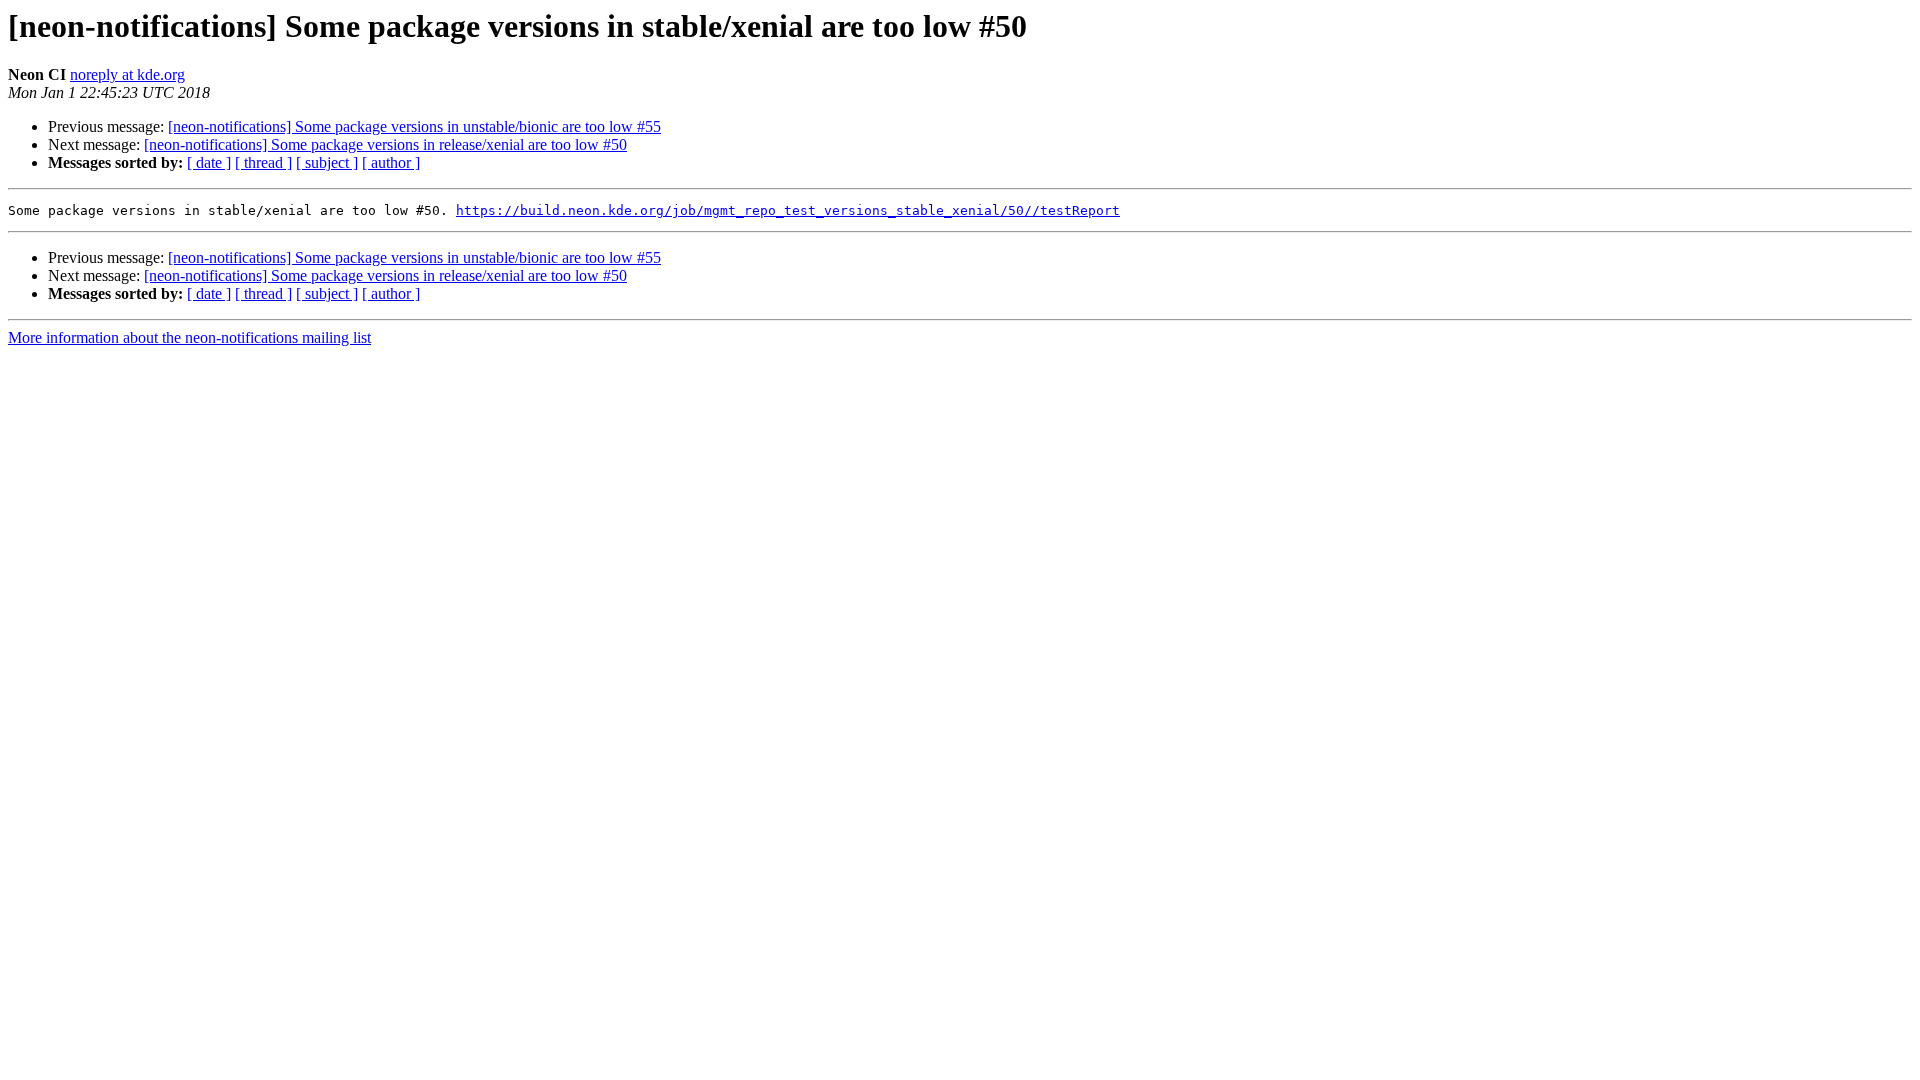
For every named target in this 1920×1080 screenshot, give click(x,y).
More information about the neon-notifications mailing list (189, 337)
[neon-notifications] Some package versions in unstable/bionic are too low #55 (414, 126)
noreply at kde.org (127, 74)
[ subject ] (327, 162)
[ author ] (391, 162)
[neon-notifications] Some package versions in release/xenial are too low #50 (385, 144)
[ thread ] (263, 162)
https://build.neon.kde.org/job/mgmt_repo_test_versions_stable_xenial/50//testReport (788, 210)
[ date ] (209, 162)
